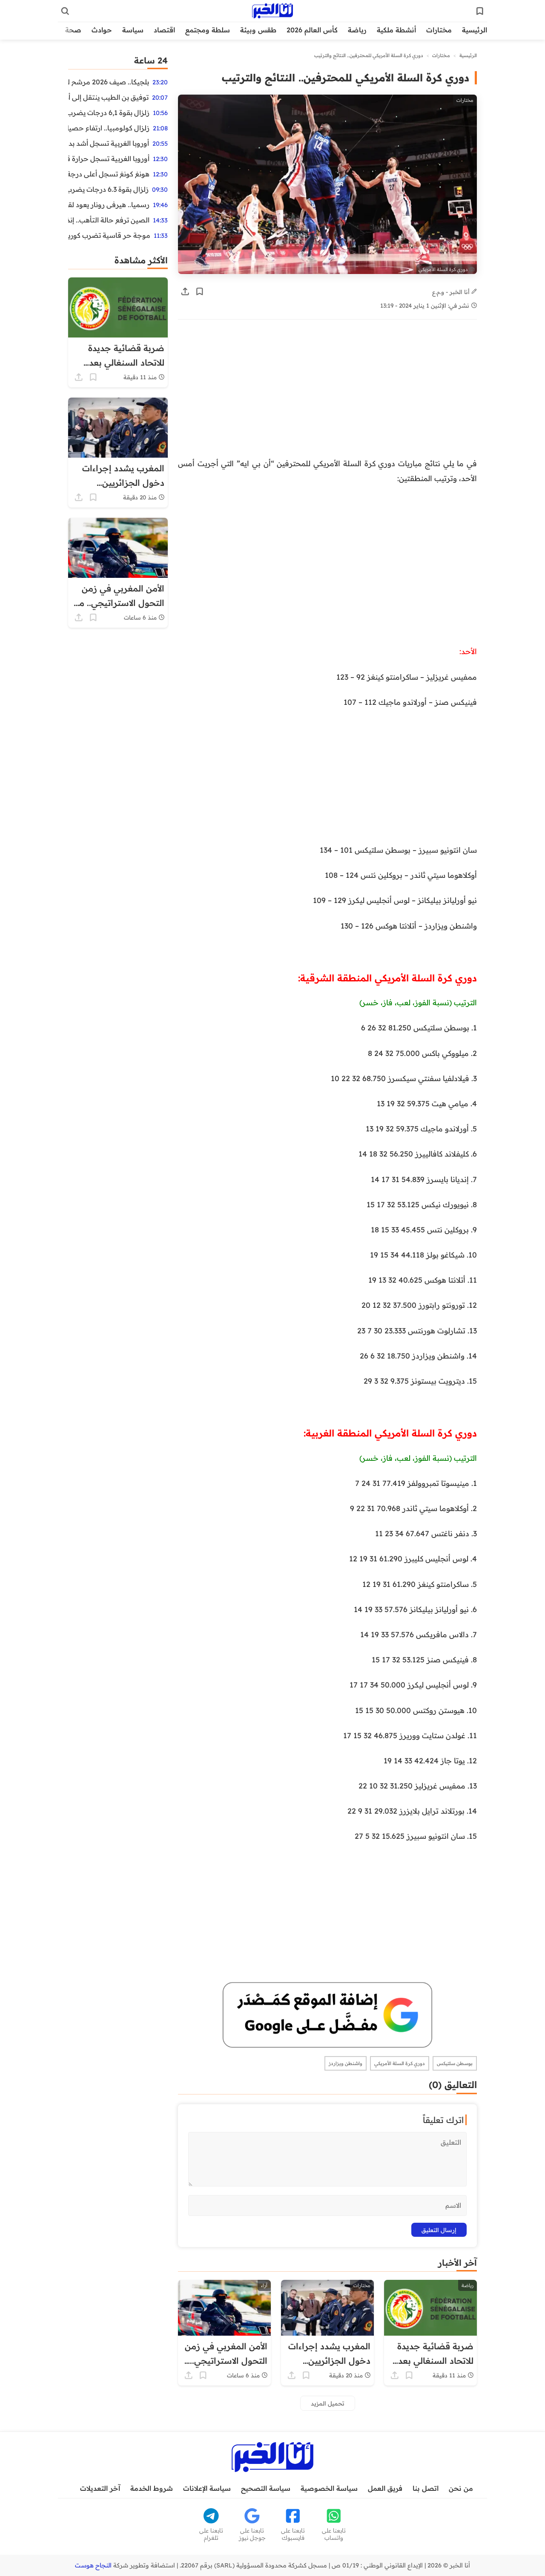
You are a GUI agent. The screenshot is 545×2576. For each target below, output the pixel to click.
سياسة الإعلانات (207, 2488)
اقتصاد (164, 30)
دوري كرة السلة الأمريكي (400, 2063)
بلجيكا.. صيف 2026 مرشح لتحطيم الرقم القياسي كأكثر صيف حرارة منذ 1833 (109, 82)
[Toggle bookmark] (200, 291)
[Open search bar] (65, 11)
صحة (73, 30)
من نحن (461, 2488)
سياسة (133, 30)
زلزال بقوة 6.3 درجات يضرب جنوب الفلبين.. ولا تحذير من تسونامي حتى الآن (108, 189)
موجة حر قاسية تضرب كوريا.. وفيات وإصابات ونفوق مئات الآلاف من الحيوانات (109, 235)
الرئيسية (475, 30)
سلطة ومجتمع (208, 30)
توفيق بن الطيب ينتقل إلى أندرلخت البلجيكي (108, 97)
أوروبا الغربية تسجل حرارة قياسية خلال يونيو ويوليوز (109, 159)
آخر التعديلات (100, 2488)
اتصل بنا (426, 2488)
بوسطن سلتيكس (455, 2063)
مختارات (439, 30)
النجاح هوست (93, 2565)
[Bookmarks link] (480, 11)
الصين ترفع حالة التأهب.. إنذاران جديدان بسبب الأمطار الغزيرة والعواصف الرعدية (109, 220)
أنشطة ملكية (396, 30)
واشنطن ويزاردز (346, 2063)
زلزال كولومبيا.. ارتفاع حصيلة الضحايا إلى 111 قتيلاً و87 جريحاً (109, 128)
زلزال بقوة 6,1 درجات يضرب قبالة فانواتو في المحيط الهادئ (109, 113)
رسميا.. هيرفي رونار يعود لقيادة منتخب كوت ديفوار (109, 205)
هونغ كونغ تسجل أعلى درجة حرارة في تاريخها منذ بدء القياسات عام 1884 (109, 174)
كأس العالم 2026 (312, 30)
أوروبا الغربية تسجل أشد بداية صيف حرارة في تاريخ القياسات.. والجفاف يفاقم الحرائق (109, 143)
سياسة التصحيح (266, 2488)
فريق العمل (385, 2488)
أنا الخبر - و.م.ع (452, 292)
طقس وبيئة (258, 30)
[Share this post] (185, 291)
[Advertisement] (327, 393)
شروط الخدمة (152, 2488)
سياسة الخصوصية (329, 2488)
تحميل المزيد (328, 2403)
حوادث (102, 30)
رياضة (357, 30)
